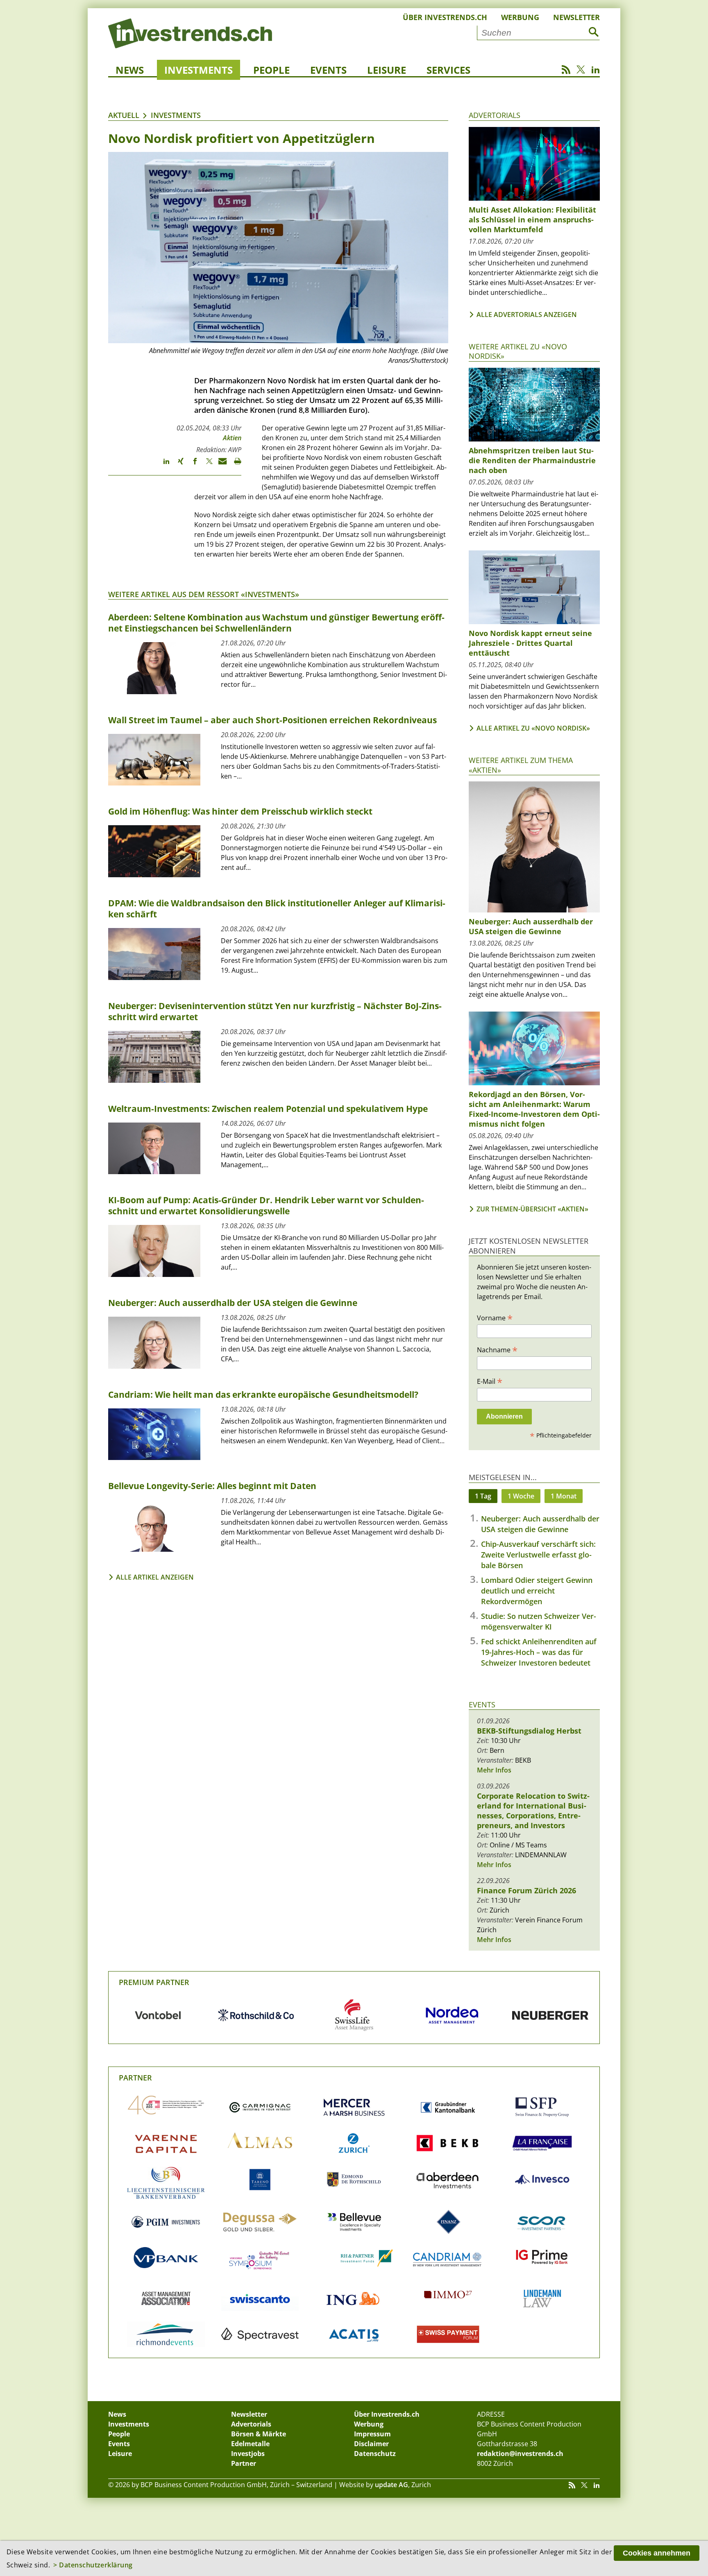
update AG (391, 2485)
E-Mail (490, 1381)
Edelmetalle (250, 2444)
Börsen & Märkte (259, 2434)
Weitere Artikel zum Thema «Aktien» (521, 765)
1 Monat (564, 1496)
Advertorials (495, 115)
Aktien (232, 438)
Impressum (372, 2434)
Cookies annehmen (657, 2553)
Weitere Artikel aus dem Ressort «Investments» (204, 594)
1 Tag (483, 1496)
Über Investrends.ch (445, 17)
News (130, 70)
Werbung (520, 17)
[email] (220, 465)
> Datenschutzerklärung (93, 2565)
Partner (135, 2078)
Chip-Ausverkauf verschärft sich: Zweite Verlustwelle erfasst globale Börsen (538, 1555)
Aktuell (124, 115)
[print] (234, 465)
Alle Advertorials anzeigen (527, 315)
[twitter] (205, 465)
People (271, 70)
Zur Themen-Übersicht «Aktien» (532, 1209)
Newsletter (576, 17)
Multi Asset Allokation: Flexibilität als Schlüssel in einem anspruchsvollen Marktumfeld (532, 220)
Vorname (495, 1317)
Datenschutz (375, 2454)
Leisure (387, 70)
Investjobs (248, 2454)
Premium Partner (154, 1982)
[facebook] (191, 465)
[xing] (177, 465)
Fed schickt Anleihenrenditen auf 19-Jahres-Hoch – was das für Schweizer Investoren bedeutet (539, 1652)
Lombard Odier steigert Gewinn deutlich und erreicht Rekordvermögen (537, 1591)
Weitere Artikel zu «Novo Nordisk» (518, 351)
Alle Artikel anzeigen (155, 1577)
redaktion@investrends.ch (520, 2454)
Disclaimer (371, 2444)
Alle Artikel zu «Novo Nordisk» (533, 728)
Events (328, 70)
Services (448, 70)
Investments (199, 70)
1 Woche (521, 1496)
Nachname (497, 1349)
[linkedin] (162, 465)
